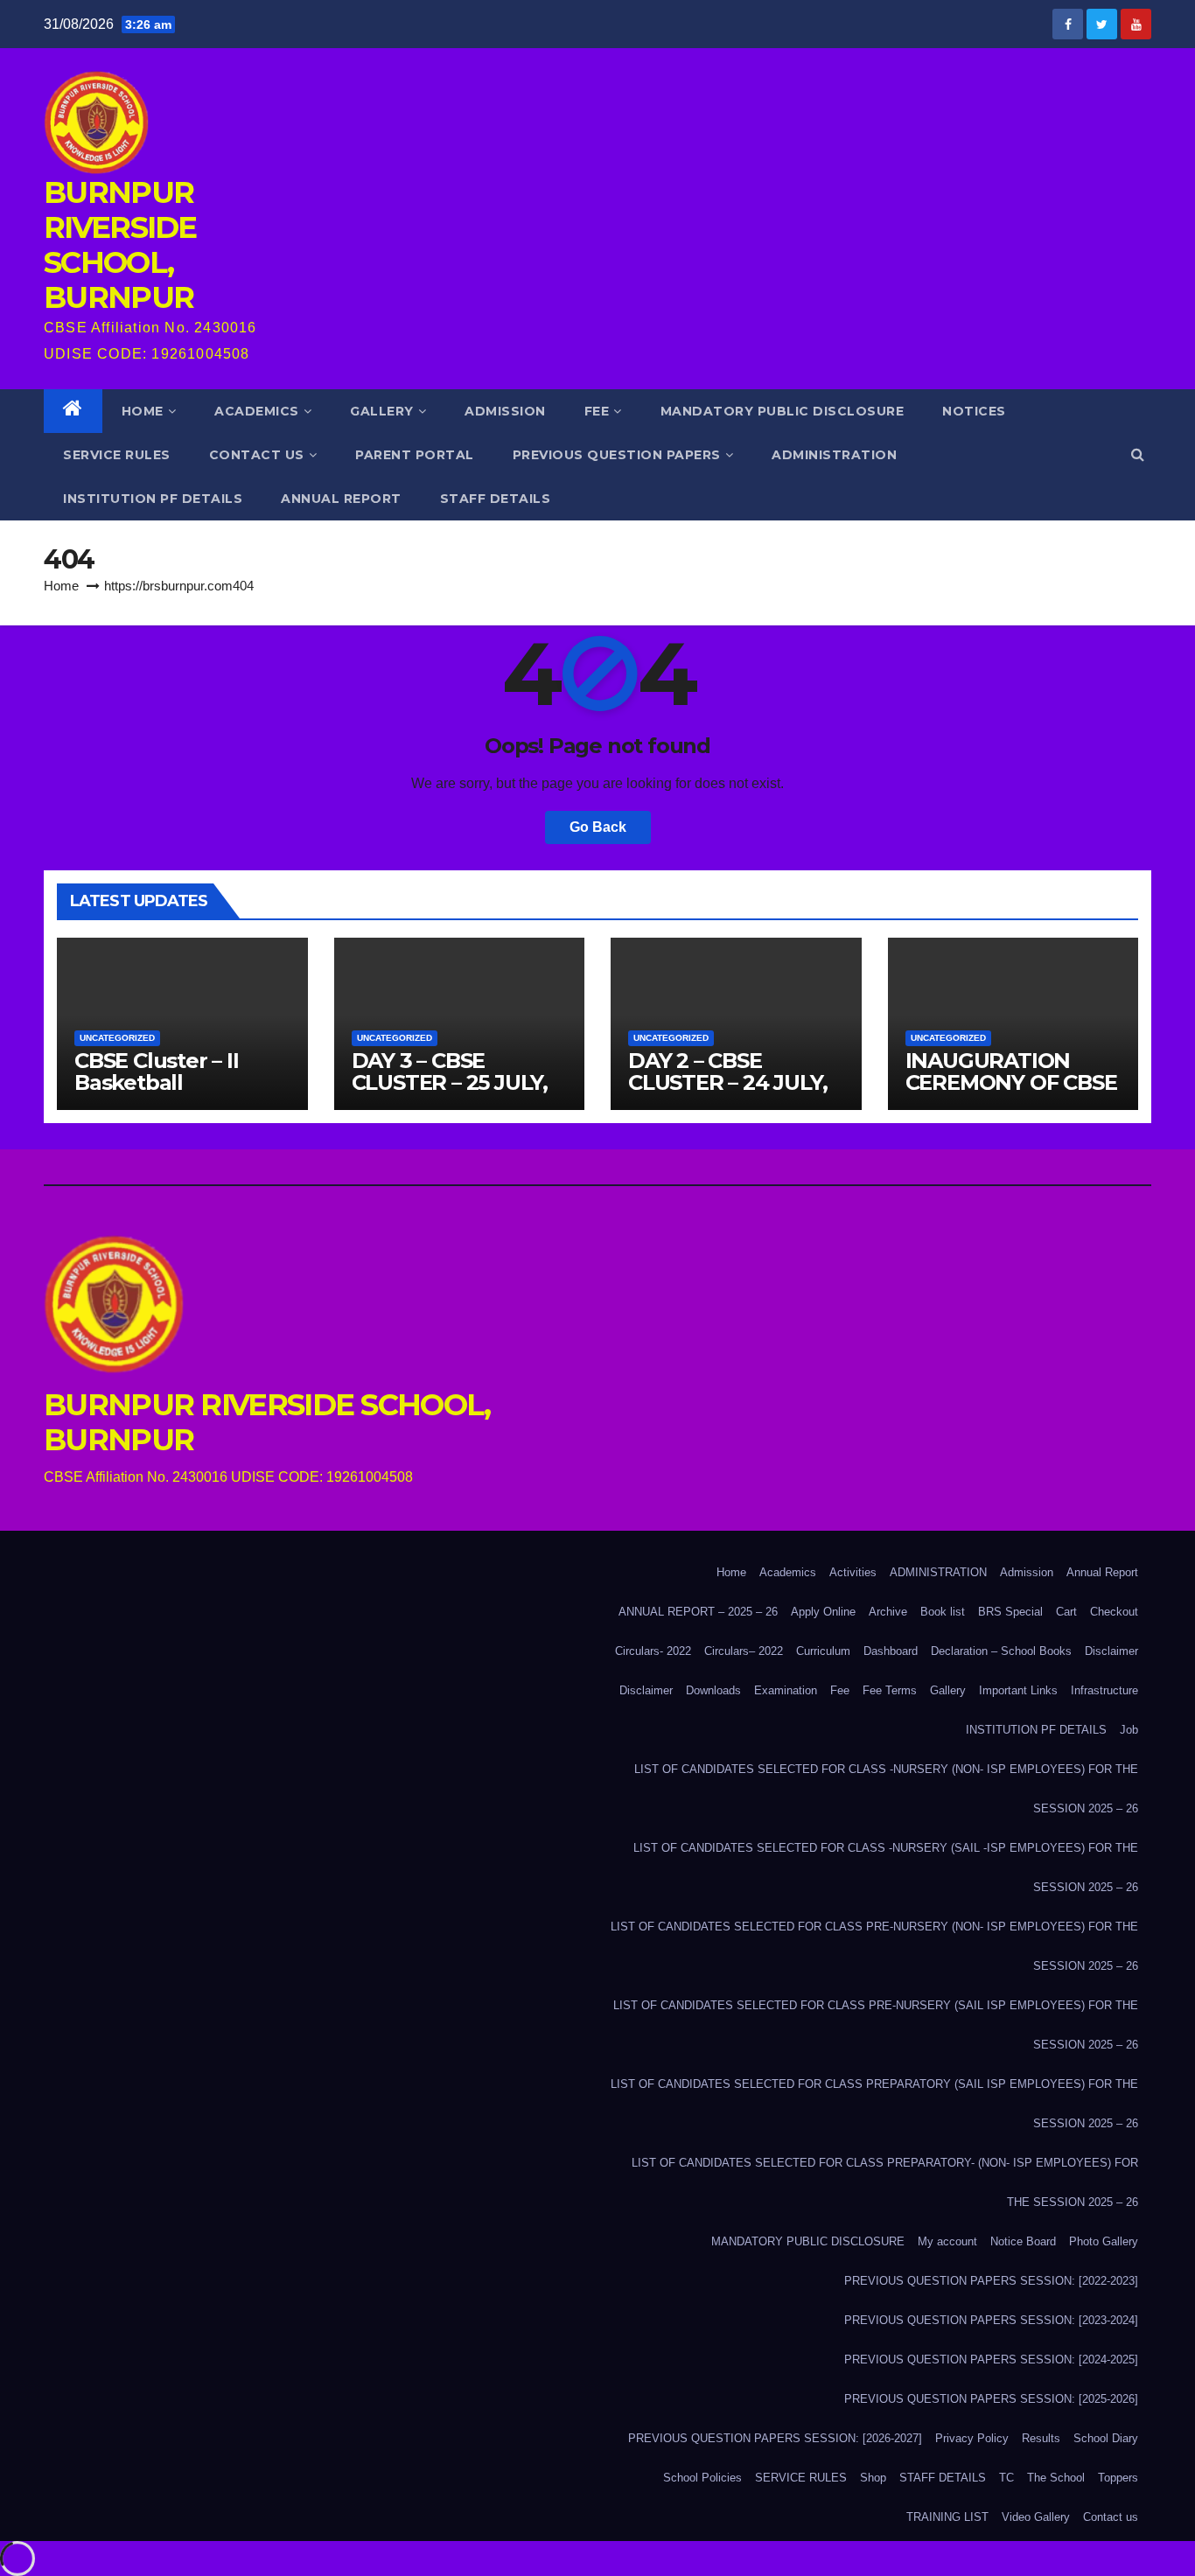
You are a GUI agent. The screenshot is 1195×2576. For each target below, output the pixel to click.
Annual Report (1102, 1572)
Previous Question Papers (617, 455)
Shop (873, 2478)
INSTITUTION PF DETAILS (153, 499)
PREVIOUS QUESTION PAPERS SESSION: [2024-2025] (991, 2360)
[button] (1138, 454)
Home (143, 411)
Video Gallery (1036, 2517)
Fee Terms (890, 1690)
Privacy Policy (972, 2438)
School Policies (702, 2478)
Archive (888, 1612)
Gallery (382, 411)
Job (1129, 1730)
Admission (505, 411)
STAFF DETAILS (496, 499)
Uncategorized (117, 1038)
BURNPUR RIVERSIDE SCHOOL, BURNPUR (120, 245)
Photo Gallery (1104, 2241)
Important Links (1018, 1690)
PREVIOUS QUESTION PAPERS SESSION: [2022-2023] (991, 2281)
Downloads (713, 1690)
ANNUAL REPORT (341, 499)
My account (947, 2241)
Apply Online (823, 1612)
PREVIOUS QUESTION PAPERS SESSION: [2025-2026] (991, 2399)
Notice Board (1023, 2241)
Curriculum (823, 1651)
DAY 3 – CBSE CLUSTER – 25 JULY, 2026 (450, 1082)
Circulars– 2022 (744, 1651)
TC (1006, 2478)
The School (1056, 2478)
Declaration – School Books (1001, 1651)
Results (1041, 2438)
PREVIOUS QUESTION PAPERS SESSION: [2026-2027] (775, 2438)
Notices (974, 411)
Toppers (1118, 2478)
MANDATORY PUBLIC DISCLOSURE (783, 411)
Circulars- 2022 (653, 1651)
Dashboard (891, 1651)
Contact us (257, 455)
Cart (1066, 1612)
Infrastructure (1104, 1690)
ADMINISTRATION (834, 455)
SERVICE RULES (117, 455)
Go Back (598, 827)
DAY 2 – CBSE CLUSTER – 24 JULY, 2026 (727, 1082)
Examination (786, 1690)
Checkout (1114, 1612)
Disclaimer (1111, 1651)
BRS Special (1010, 1612)
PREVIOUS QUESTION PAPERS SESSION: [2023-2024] (991, 2320)
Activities (853, 1572)
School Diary (1106, 2438)
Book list (943, 1612)
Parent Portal (415, 455)
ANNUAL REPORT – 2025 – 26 (698, 1612)
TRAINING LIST (947, 2517)
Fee (597, 411)
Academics (257, 411)
